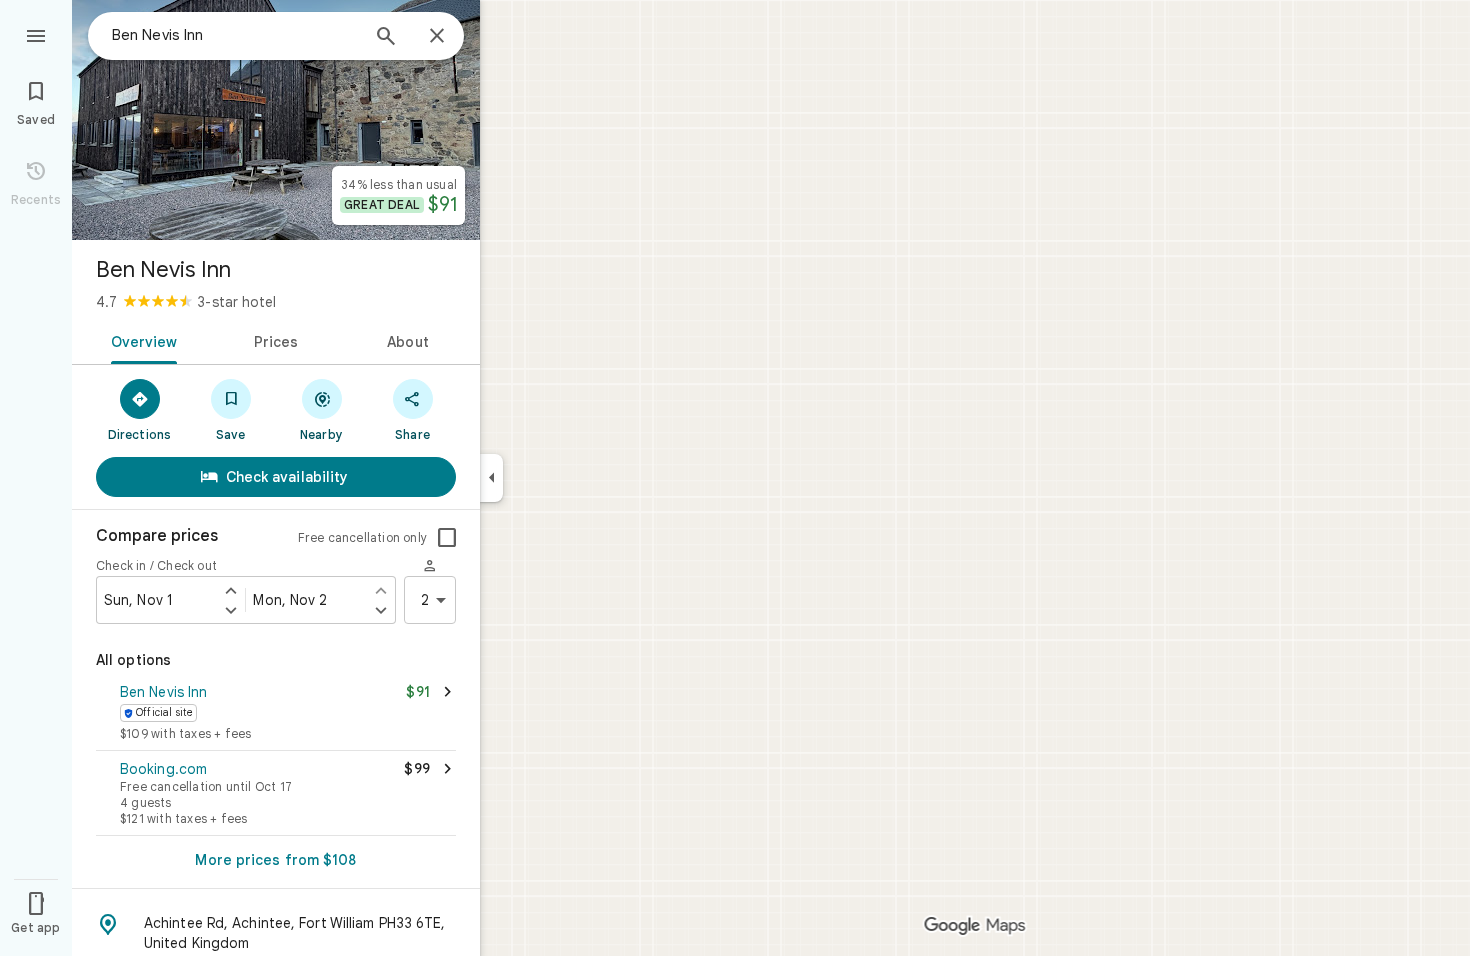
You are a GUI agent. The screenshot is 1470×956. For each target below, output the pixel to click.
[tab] (140, 340)
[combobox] (235, 35)
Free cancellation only (362, 537)
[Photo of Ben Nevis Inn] (276, 120)
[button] (276, 714)
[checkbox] (447, 538)
